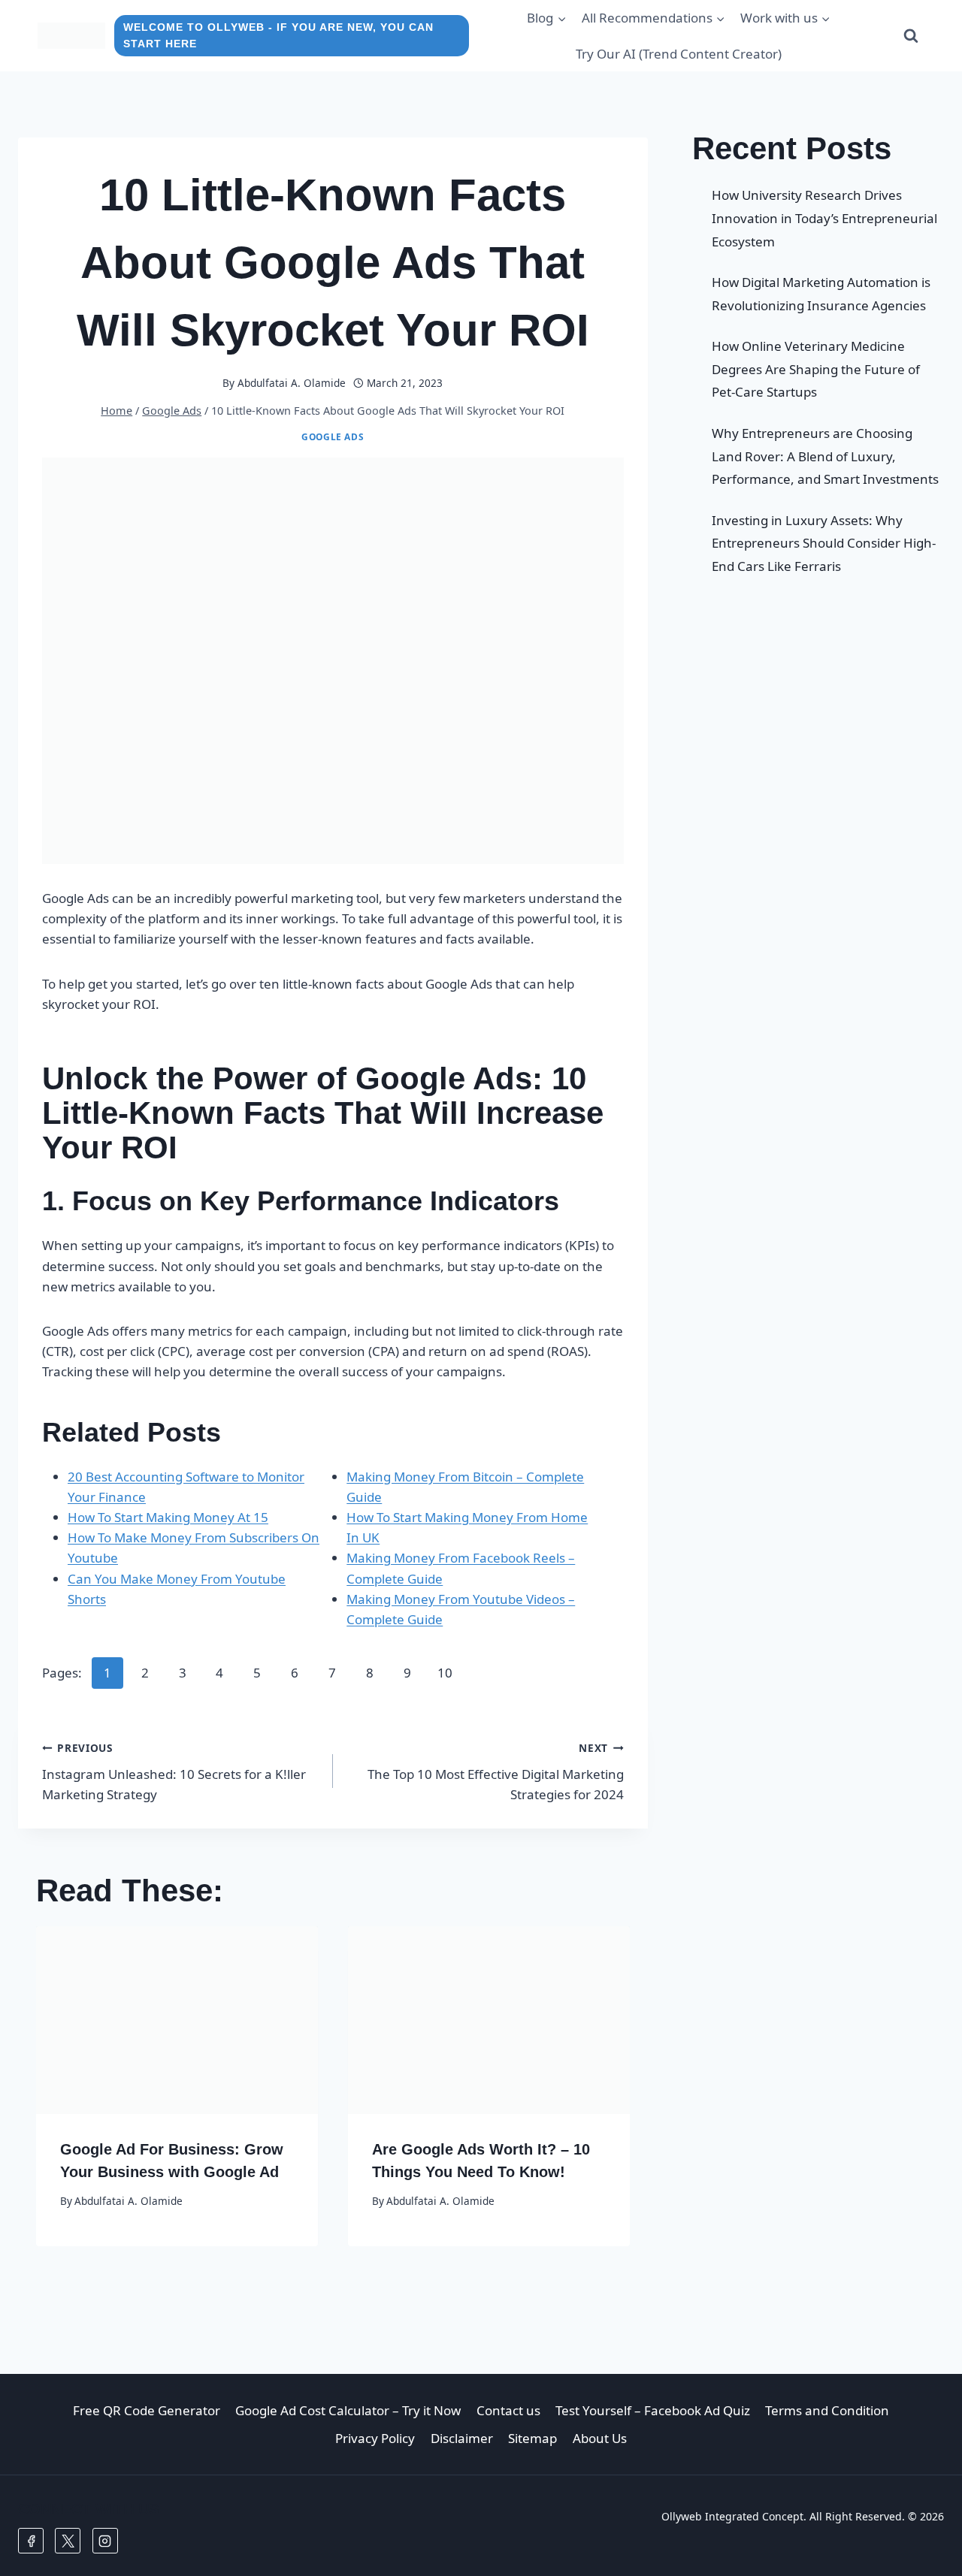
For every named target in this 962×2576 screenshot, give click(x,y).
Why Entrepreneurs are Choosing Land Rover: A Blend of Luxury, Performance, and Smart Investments (825, 456)
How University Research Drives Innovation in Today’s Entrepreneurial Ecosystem (824, 218)
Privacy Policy (375, 2438)
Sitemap (532, 2438)
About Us (600, 2438)
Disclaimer (462, 2438)
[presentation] (177, 2020)
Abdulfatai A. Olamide (292, 383)
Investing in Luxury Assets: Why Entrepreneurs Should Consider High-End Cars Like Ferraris (824, 543)
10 (445, 1673)
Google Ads (333, 436)
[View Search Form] (911, 36)
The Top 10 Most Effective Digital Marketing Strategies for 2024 (496, 1772)
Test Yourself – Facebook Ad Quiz (653, 2410)
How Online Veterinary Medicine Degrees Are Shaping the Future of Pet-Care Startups (816, 369)
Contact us (508, 2410)
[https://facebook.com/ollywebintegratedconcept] (31, 2541)
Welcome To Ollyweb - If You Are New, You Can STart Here (278, 36)
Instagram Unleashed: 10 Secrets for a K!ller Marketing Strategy (174, 1772)
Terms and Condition (827, 2410)
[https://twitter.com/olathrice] (68, 2541)
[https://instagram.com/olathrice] (105, 2541)
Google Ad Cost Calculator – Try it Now (348, 2410)
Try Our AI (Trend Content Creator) (679, 54)
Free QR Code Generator (147, 2410)
